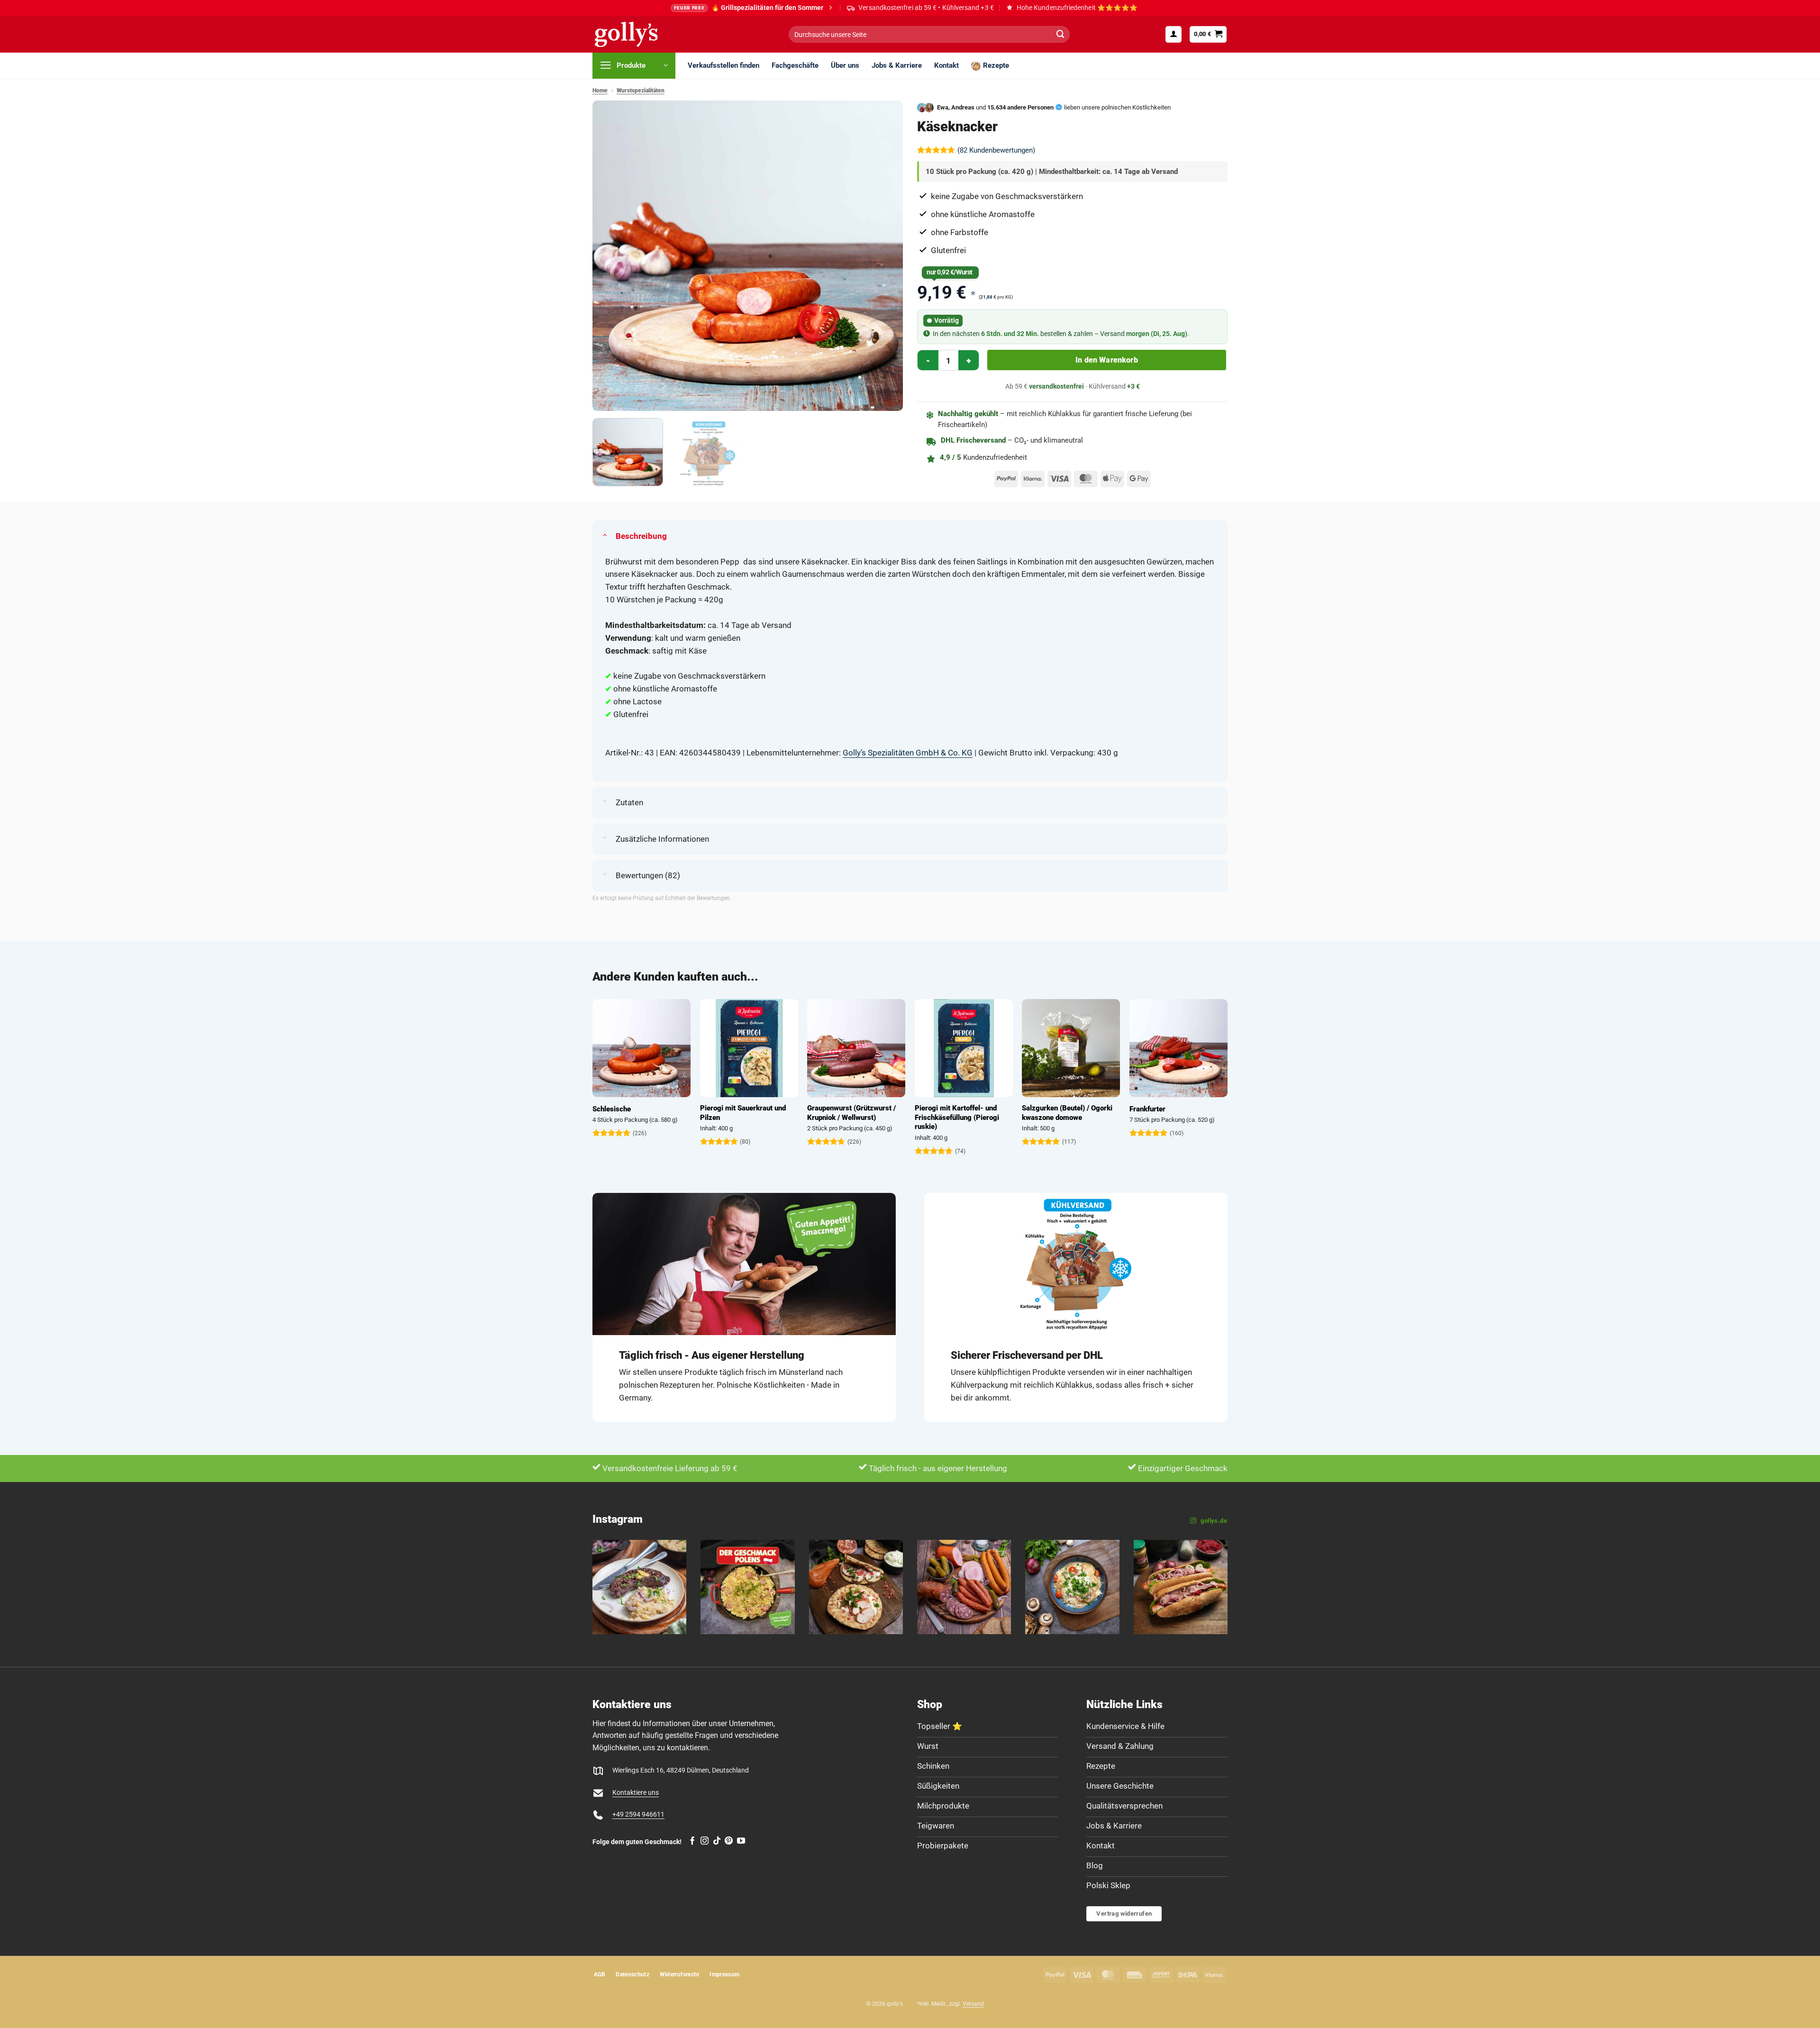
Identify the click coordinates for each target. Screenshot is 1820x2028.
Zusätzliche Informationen (662, 839)
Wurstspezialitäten (641, 91)
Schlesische (869, 1109)
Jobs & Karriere (897, 65)
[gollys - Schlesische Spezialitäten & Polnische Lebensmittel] (637, 34)
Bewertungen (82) (648, 875)
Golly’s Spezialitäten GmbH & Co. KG (908, 753)
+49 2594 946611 (638, 1814)
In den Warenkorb (1107, 360)
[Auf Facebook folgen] (692, 1841)
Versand (973, 2004)
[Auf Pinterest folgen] (729, 1841)
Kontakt (946, 65)
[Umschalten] (605, 534)
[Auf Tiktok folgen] (717, 1841)
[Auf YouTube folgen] (741, 1841)
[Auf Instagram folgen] (705, 1841)
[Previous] (610, 256)
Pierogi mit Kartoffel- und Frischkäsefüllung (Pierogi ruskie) (1214, 1117)
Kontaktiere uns (636, 1792)
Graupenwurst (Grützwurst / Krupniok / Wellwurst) (1109, 1113)
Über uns (845, 65)
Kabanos (756, 1109)
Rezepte (996, 65)
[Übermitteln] (1060, 34)
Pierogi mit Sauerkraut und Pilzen (1000, 1113)
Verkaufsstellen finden (723, 65)
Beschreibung (641, 536)
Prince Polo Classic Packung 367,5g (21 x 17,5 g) (681, 1113)
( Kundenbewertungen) (996, 150)
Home (600, 91)
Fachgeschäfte (795, 65)
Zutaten (629, 802)
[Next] (885, 256)
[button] (1174, 34)
